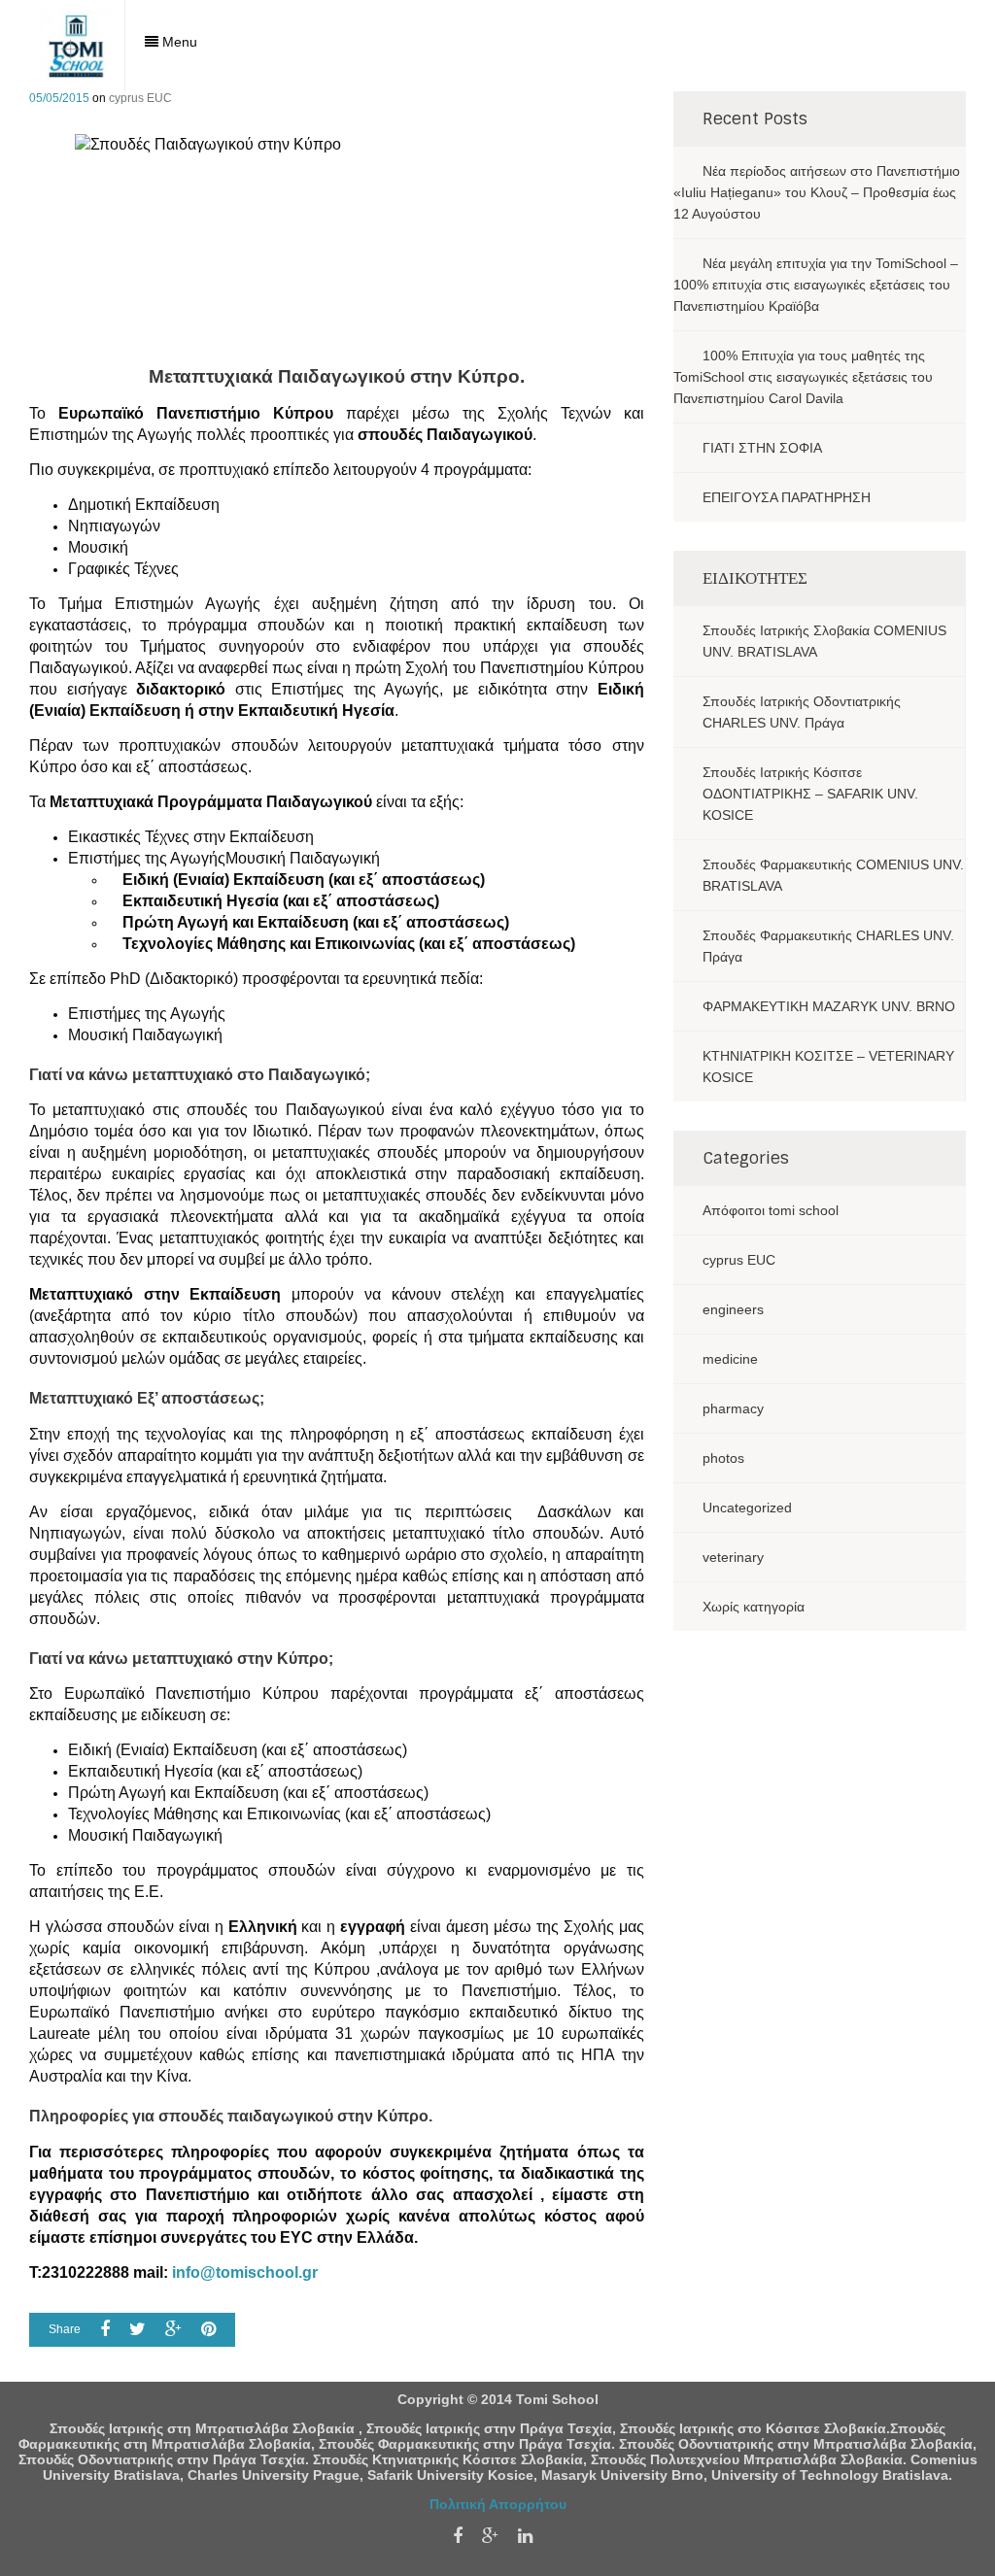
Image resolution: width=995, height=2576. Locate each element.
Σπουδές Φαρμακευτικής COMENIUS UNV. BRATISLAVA (833, 875)
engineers (733, 1309)
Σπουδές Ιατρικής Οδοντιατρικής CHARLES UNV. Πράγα (802, 712)
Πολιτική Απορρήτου (498, 2504)
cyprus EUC (140, 98)
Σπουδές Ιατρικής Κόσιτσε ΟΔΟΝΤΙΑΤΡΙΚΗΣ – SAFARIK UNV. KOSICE (810, 794)
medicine (730, 1359)
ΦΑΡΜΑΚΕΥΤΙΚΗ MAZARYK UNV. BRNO (829, 1006)
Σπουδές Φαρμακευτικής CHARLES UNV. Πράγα (828, 946)
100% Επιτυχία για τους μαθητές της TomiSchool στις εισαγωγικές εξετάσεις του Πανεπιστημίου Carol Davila (803, 377)
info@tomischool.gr (245, 2272)
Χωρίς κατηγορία (754, 1607)
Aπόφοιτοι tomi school (771, 1210)
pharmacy (733, 1408)
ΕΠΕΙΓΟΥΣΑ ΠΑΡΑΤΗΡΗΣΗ (787, 497)
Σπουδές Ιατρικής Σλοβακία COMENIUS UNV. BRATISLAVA (824, 641)
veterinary (733, 1557)
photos (723, 1458)
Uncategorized (747, 1508)
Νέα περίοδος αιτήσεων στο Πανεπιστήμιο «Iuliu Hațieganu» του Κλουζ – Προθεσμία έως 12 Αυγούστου (817, 192)
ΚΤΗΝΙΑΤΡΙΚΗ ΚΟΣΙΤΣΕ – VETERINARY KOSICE (828, 1067)
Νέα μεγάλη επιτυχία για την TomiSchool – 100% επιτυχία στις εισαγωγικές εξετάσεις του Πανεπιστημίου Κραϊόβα (816, 285)
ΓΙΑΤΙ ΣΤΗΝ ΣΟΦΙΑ (762, 448)
